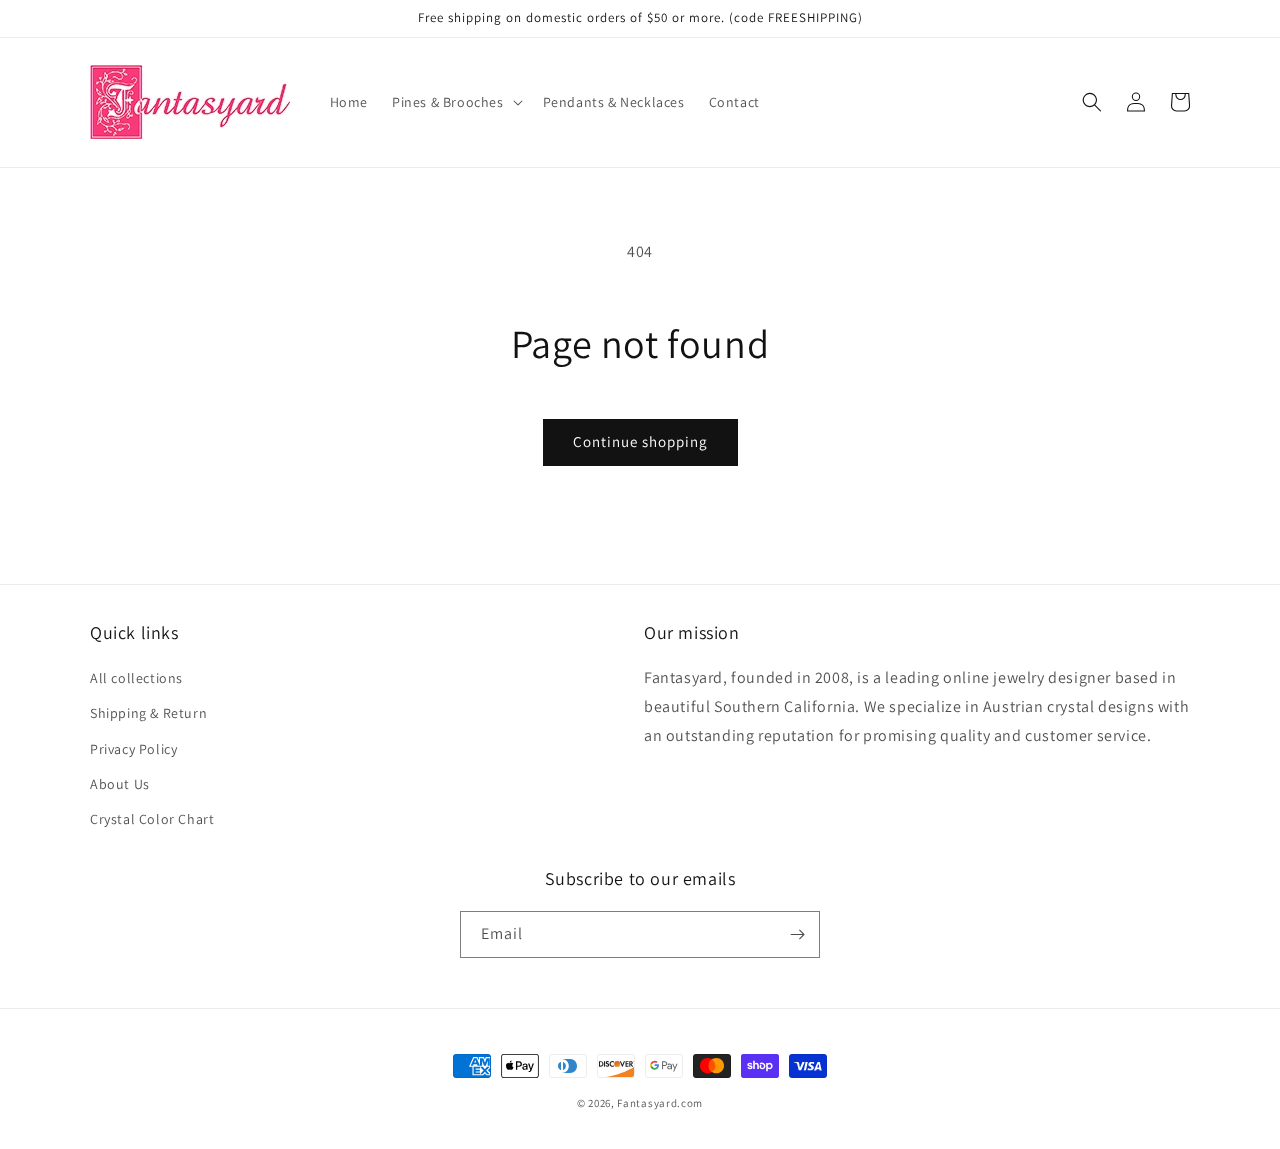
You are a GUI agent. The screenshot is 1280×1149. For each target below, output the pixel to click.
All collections (136, 678)
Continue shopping (640, 441)
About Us (120, 784)
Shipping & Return (148, 713)
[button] (455, 102)
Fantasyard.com (660, 1103)
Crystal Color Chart (152, 819)
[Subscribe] (797, 934)
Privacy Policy (133, 749)
